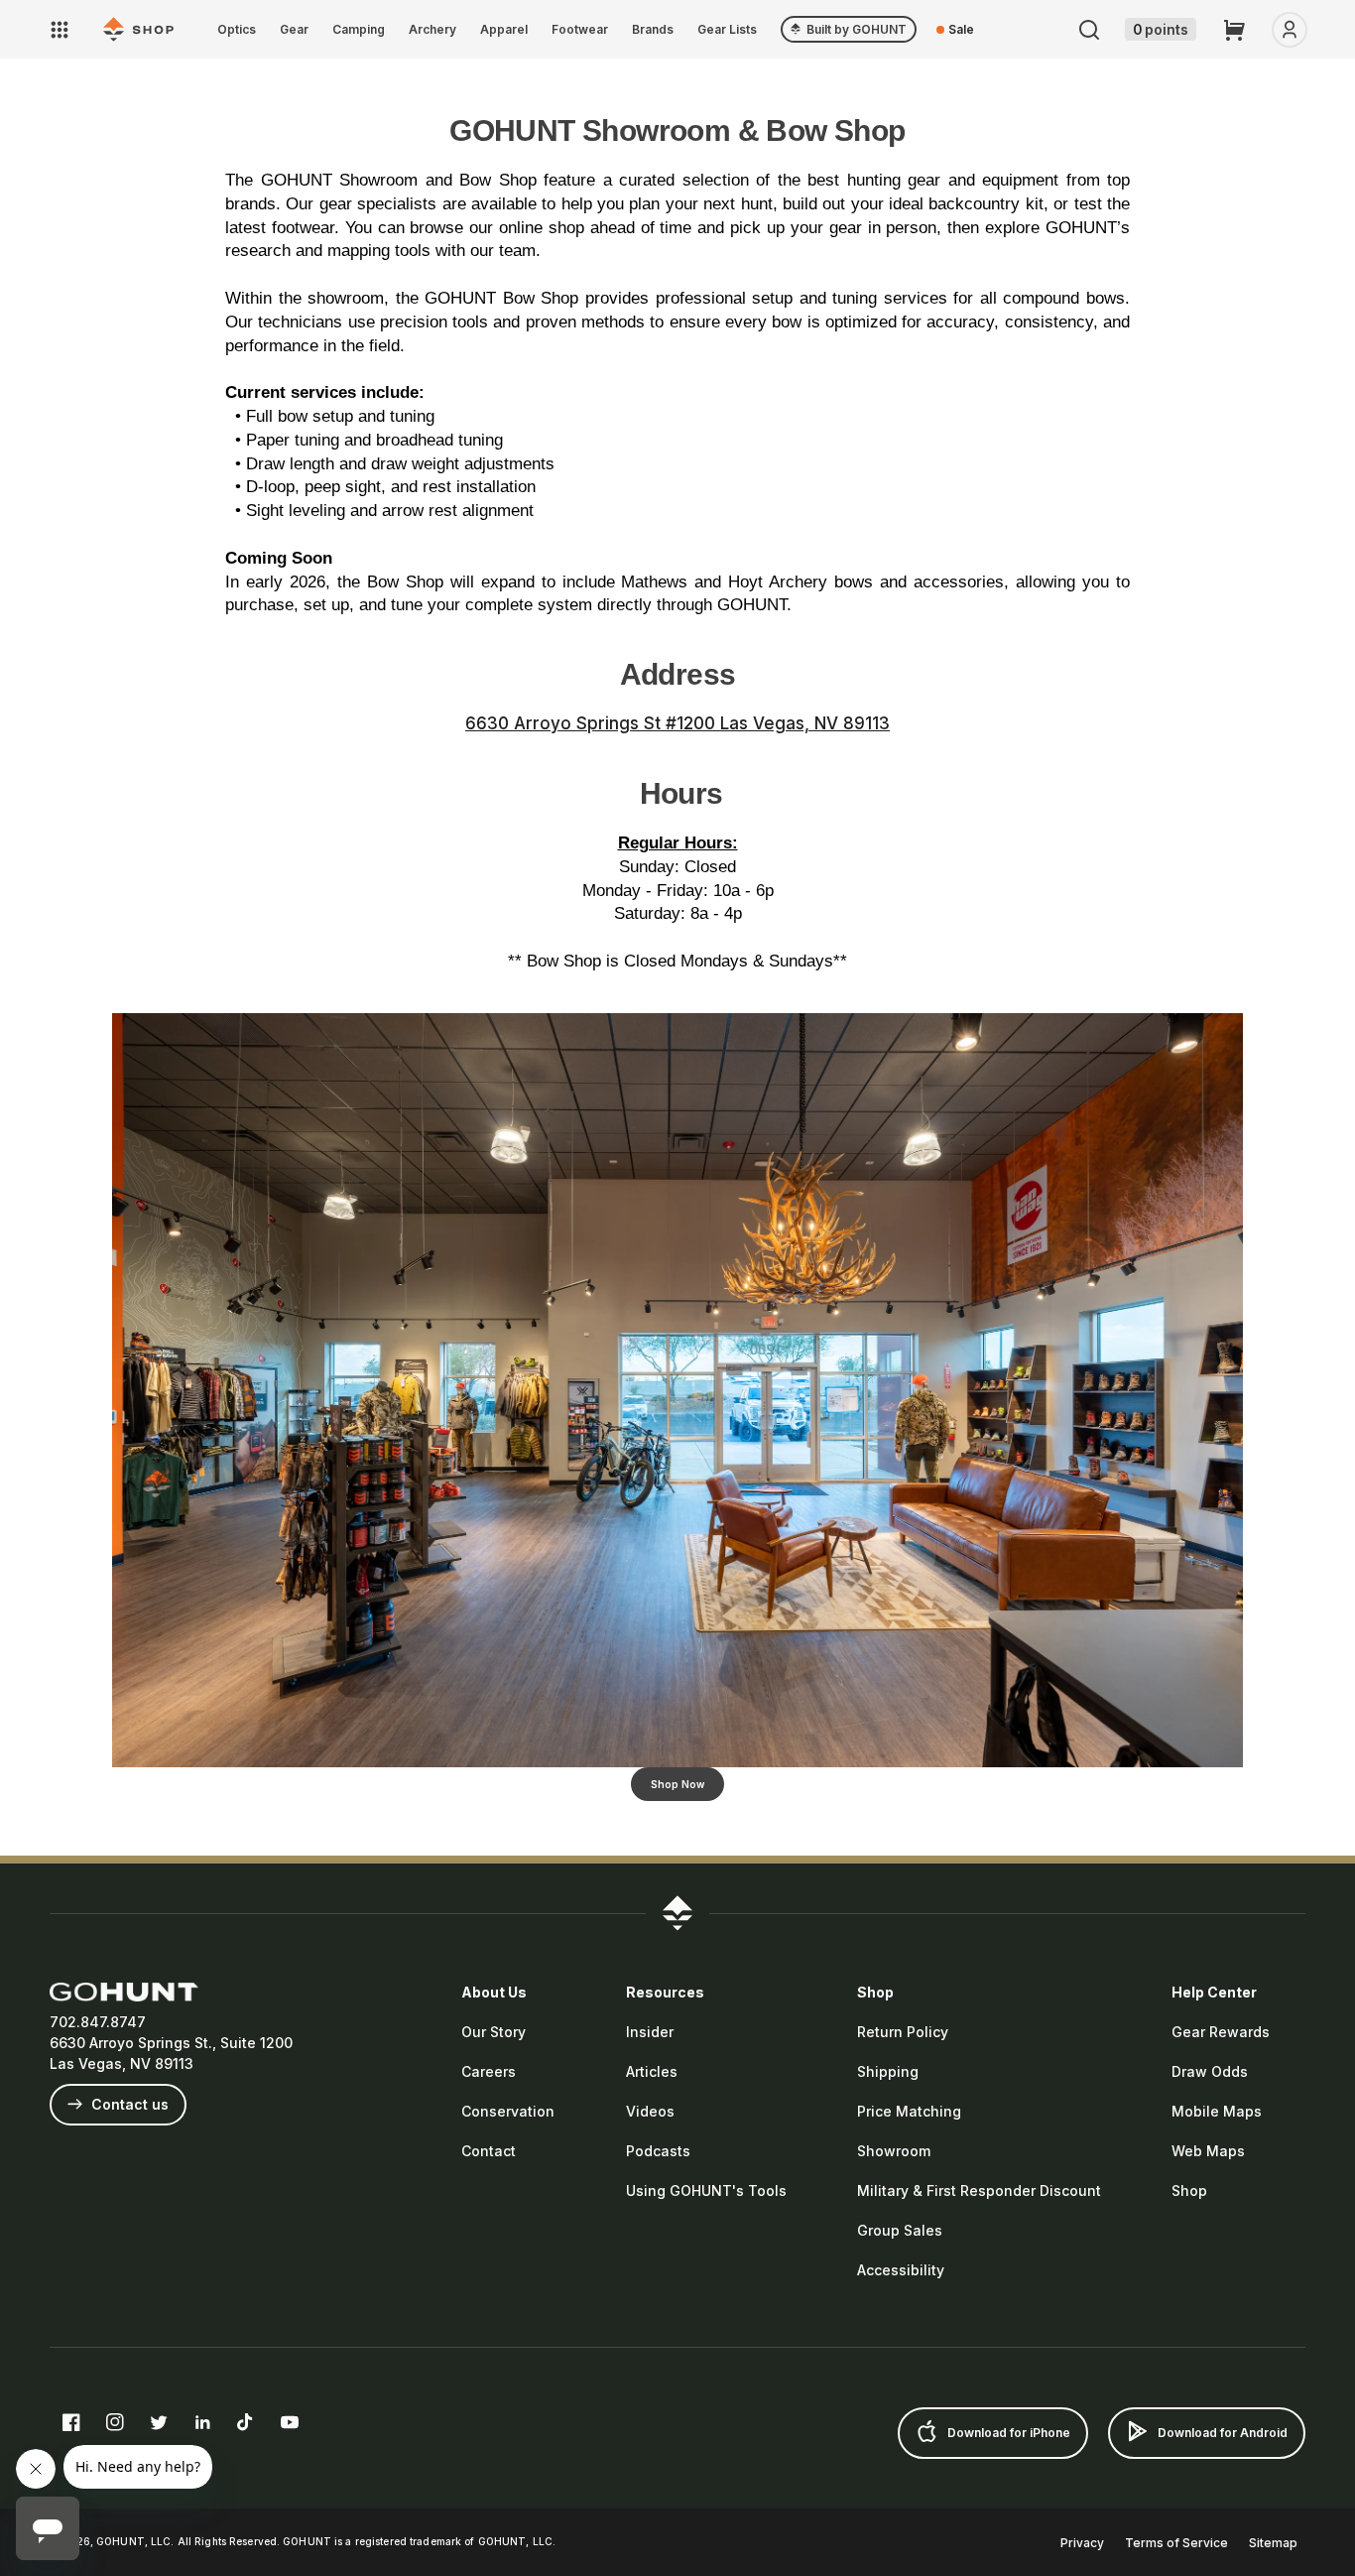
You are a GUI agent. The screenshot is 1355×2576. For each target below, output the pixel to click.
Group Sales (900, 2230)
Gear (294, 29)
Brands (653, 29)
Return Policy (903, 2032)
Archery (432, 29)
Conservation (508, 2111)
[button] (1089, 30)
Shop (875, 1992)
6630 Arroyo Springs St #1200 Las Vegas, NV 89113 (677, 723)
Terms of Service (1176, 2543)
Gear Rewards (1221, 2032)
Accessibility (901, 2270)
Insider (650, 2032)
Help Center (1214, 1992)
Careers (489, 2071)
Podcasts (658, 2151)
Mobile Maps (1217, 2111)
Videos (650, 2111)
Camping (359, 29)
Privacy (1082, 2543)
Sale (961, 29)
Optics (237, 29)
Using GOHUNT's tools (706, 2190)
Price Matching (909, 2111)
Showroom (894, 2151)
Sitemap (1273, 2543)
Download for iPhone (1007, 2433)
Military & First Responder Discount (979, 2190)
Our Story (493, 2032)
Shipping (888, 2071)
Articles (652, 2071)
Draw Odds (1210, 2071)
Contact (489, 2151)
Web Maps (1208, 2151)
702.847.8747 (98, 2022)
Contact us (128, 2104)
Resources (665, 1992)
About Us (494, 1992)
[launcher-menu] (60, 30)
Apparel (504, 29)
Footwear (580, 29)
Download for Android (1221, 2433)
